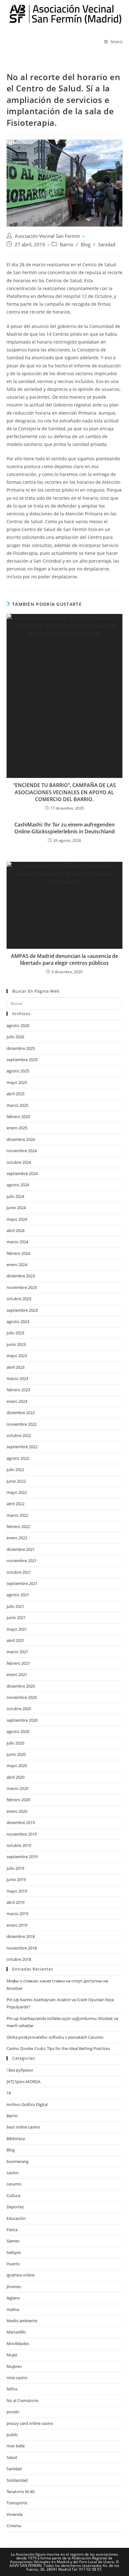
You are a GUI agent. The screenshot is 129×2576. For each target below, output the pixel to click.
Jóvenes (14, 2287)
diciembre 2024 (21, 1139)
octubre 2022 (19, 1435)
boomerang (18, 2161)
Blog (86, 245)
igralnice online (21, 2275)
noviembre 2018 (22, 1948)
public (12, 2435)
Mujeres (14, 2366)
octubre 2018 (19, 1959)
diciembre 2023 (21, 1276)
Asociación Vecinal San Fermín (47, 236)
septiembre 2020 (22, 1720)
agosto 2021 (18, 1595)
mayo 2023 (17, 1356)
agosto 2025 (18, 1071)
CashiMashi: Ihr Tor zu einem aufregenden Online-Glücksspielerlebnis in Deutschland (64, 828)
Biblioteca (16, 2139)
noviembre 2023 (22, 1287)
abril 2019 (15, 1902)
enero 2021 (17, 1674)
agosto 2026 (18, 1025)
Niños (12, 2389)
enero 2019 (17, 1925)
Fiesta (12, 2230)
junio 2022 (16, 1481)
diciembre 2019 (21, 1822)
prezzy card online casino (30, 2423)
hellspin (14, 2252)
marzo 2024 (17, 1242)
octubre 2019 (19, 1845)
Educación (16, 2218)
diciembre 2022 (21, 1413)
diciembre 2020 (21, 1686)
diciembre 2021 (21, 1549)
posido (13, 2412)
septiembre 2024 (22, 1173)
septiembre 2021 (22, 1583)
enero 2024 (17, 1265)
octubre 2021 (19, 1572)
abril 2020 (15, 1777)
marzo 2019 (17, 1914)
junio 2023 (16, 1344)
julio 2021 (15, 1606)
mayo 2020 (17, 1766)
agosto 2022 (18, 1458)
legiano (13, 2298)
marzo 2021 (17, 1652)
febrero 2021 (18, 1663)
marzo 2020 (17, 1788)
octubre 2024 (19, 1162)
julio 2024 (15, 1196)
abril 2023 (15, 1367)
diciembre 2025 (21, 1048)
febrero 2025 (18, 1117)
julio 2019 (15, 1868)
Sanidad (107, 245)
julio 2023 (15, 1333)
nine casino (17, 2378)
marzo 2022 (17, 1515)
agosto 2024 (18, 1185)
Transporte (17, 2503)
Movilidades (18, 2343)
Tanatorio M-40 (21, 2492)
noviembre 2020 (22, 1697)
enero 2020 (17, 1811)
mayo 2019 (17, 1891)
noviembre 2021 (22, 1561)
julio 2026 (15, 1037)
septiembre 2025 (22, 1060)
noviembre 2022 (22, 1424)
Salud (12, 2457)
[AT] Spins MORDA (23, 2082)
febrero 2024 (18, 1253)
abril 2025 (15, 1094)
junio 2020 (16, 1754)
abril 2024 (15, 1230)
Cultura (13, 2195)
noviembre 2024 (22, 1151)
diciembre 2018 (21, 1936)
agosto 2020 (18, 1731)
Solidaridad (17, 2480)
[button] (65, 354)
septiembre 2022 (22, 1447)
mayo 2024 (17, 1219)
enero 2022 (17, 1538)
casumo (14, 2184)
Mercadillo (16, 2332)
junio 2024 (16, 1208)
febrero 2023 (18, 1390)
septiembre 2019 (22, 1857)
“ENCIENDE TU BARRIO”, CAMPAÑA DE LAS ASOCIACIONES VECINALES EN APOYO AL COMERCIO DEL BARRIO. (64, 792)
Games (13, 2241)
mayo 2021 (17, 1629)
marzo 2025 (17, 1105)
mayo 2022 (17, 1492)
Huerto (13, 2264)
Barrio (67, 245)
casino (13, 2173)
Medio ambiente (22, 2321)
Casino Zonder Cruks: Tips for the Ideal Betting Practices (58, 2048)
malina (13, 2309)
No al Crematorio (23, 2400)
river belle (16, 2446)
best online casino (23, 2127)
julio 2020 (15, 1743)
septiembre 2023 (22, 1310)
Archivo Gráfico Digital (27, 2104)
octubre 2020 (19, 1709)
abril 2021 (15, 1640)
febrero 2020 (18, 1800)
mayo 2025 (17, 1082)
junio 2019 (16, 1879)
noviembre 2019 (22, 1834)
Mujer (12, 2355)
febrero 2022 (18, 1526)
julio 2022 (15, 1469)
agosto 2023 (18, 1321)
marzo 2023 (17, 1378)
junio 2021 (16, 1618)
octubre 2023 (19, 1299)
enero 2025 (17, 1128)
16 (9, 2093)
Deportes (15, 2207)
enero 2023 (17, 1401)
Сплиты (14, 2526)
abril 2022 (15, 1504)
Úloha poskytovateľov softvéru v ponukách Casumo (55, 2037)
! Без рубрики (20, 2070)
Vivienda (15, 2514)
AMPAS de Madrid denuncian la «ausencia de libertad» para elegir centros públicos (64, 959)
